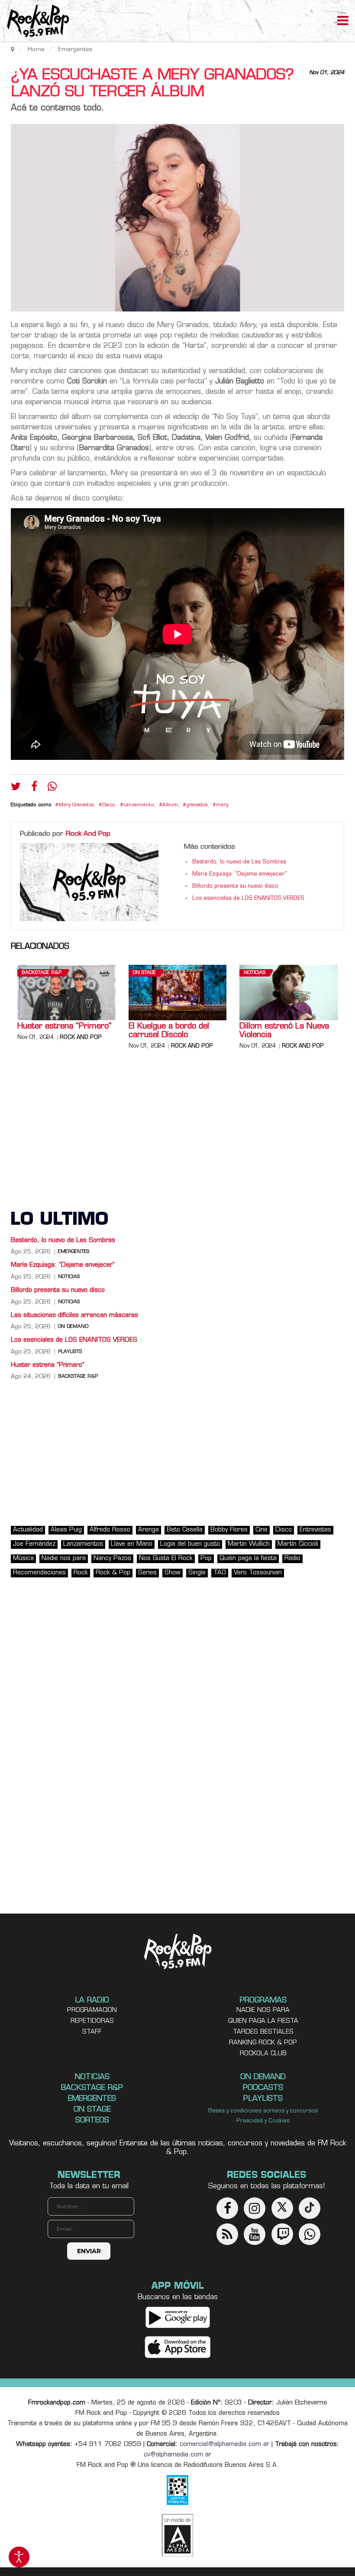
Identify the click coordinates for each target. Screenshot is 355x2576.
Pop (206, 1559)
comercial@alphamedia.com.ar (224, 2445)
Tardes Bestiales (263, 2032)
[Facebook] (34, 788)
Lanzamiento (139, 805)
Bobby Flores (229, 1530)
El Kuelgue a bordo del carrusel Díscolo (169, 1031)
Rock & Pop (113, 1573)
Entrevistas (315, 1530)
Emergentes (74, 1252)
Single (197, 1573)
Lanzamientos (83, 1544)
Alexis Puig (66, 1530)
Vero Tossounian (258, 1573)
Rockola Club (263, 2054)
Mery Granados (76, 805)
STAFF (92, 2032)
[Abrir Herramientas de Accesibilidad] (19, 2557)
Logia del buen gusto (190, 1544)
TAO (220, 1573)
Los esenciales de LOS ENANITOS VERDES (248, 899)
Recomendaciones (39, 1573)
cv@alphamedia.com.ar (177, 2455)
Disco (109, 805)
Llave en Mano (132, 1544)
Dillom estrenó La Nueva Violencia (284, 1031)
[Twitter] (16, 788)
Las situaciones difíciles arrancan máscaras (74, 1316)
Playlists (70, 1352)
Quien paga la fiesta (263, 2021)
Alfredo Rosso (110, 1530)
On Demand (73, 1327)
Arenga (148, 1530)
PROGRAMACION (92, 2010)
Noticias (255, 973)
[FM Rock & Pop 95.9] (35, 22)
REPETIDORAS (92, 2021)
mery (222, 805)
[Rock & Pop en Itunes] (178, 2347)
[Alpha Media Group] (177, 2535)
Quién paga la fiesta (248, 1559)
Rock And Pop (88, 834)
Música (23, 1559)
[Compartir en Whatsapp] (52, 787)
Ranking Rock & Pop (263, 2043)
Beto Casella (185, 1530)
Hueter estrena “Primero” (64, 1027)
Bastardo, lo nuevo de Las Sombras (239, 862)
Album (170, 805)
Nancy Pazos (112, 1559)
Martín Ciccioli (298, 1544)
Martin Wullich (249, 1544)
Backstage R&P (42, 973)
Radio (292, 1559)
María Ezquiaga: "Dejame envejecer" (240, 874)
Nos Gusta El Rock (166, 1559)
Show (173, 1573)
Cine (261, 1530)
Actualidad (28, 1530)
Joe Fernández (34, 1544)
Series (147, 1573)
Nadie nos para (64, 1559)
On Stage (144, 973)
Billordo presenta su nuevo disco (235, 886)
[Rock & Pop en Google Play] (178, 2318)
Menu (343, 22)
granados (197, 805)
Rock (81, 1573)
